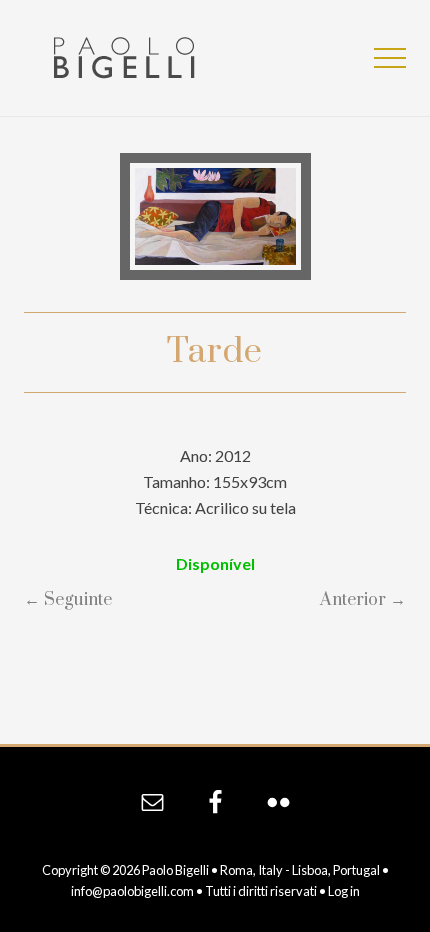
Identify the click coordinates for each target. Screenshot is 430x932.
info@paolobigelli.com (132, 891)
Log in (344, 891)
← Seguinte (68, 600)
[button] (390, 58)
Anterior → (363, 600)
